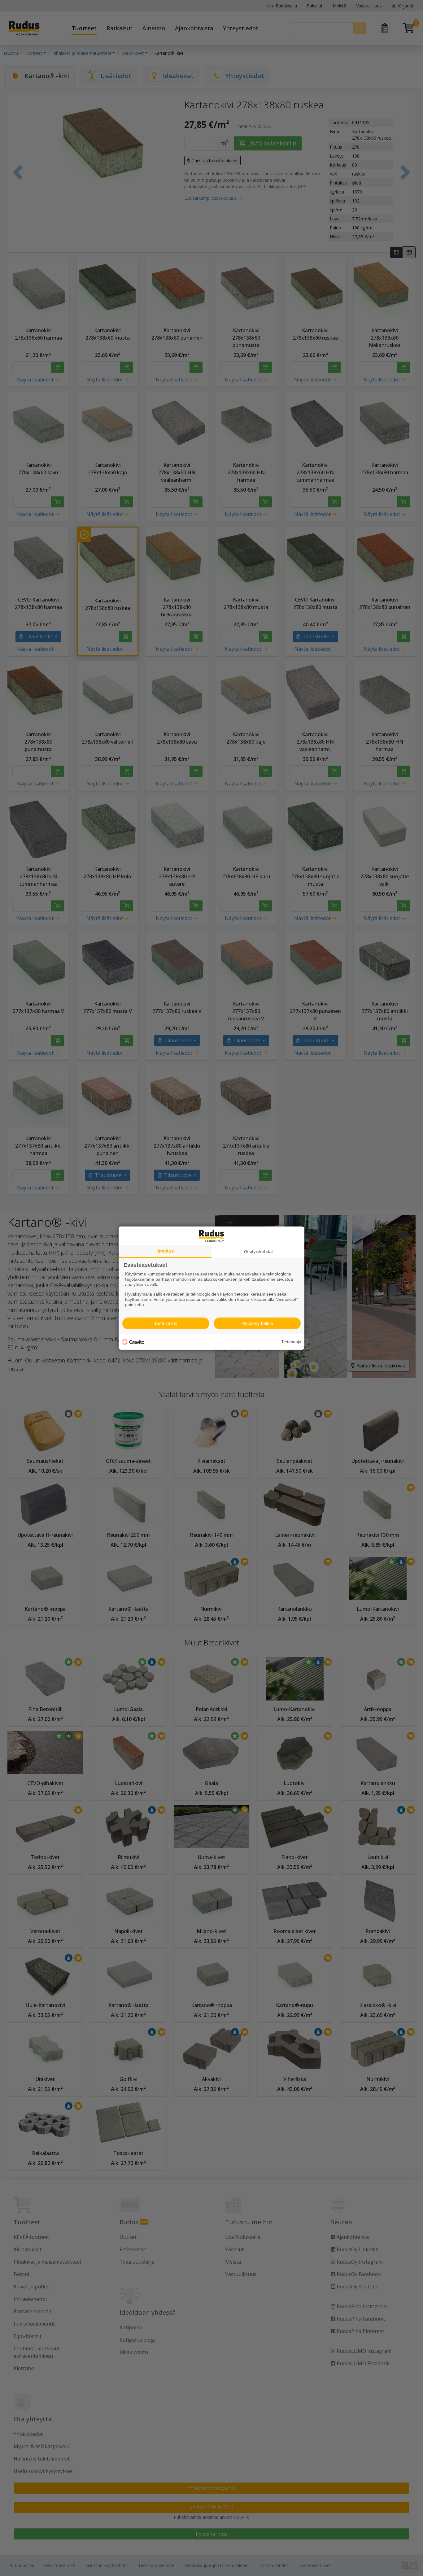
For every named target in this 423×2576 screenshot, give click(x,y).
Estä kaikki (166, 1323)
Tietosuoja (291, 1342)
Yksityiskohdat (258, 1251)
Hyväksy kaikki (257, 1323)
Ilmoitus (165, 1251)
